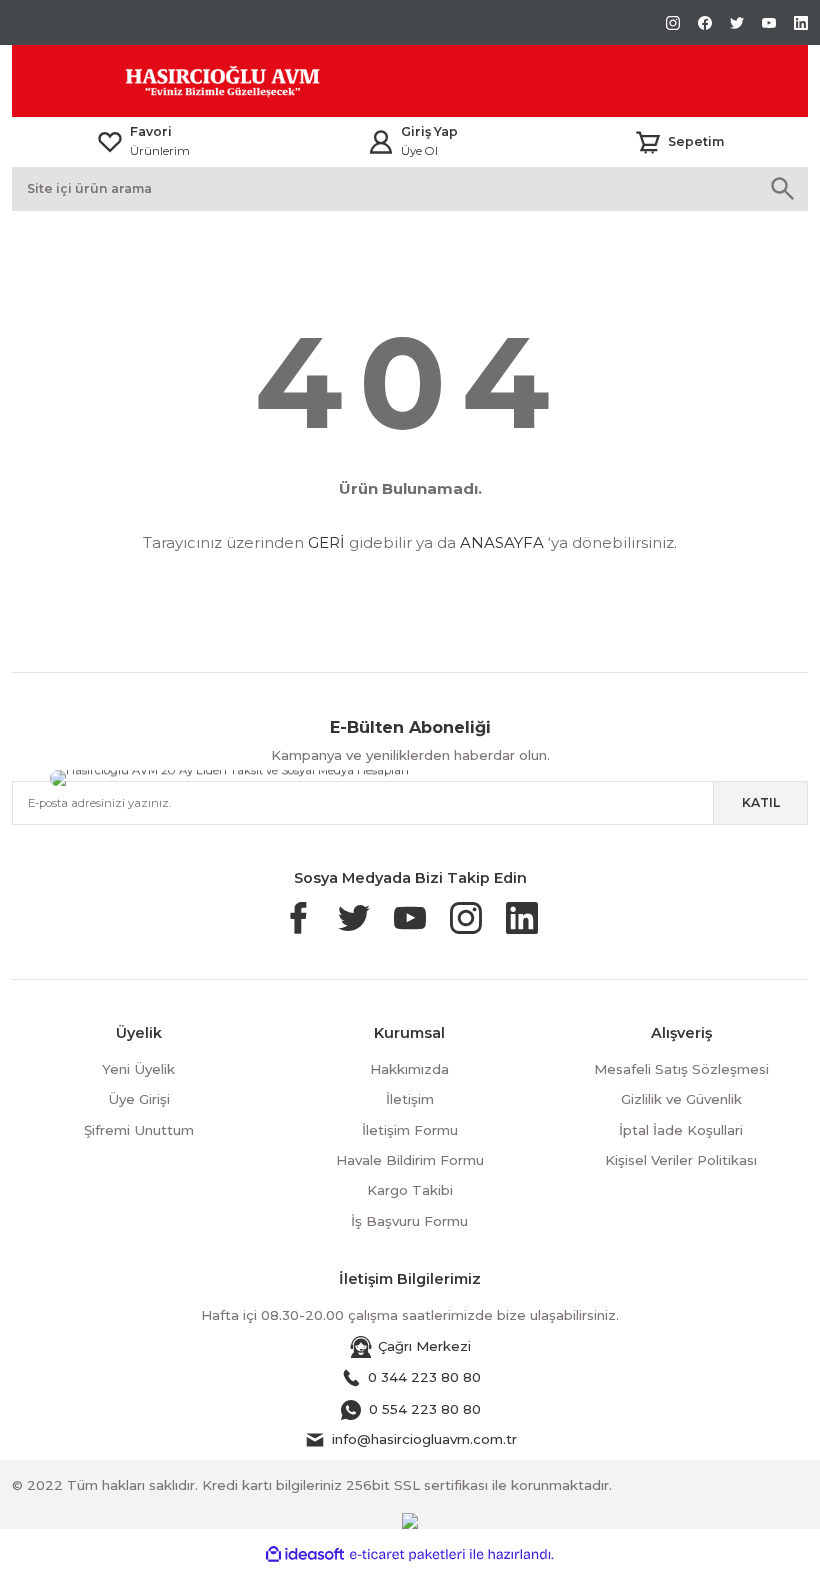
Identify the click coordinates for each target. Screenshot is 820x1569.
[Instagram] (658, 777)
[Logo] (178, 81)
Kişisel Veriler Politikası (681, 1160)
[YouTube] (468, 777)
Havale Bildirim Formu (410, 1160)
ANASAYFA (502, 542)
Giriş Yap (429, 131)
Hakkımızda (409, 1069)
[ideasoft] (305, 1555)
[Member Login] (381, 142)
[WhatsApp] (522, 772)
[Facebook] (656, 773)
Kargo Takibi (410, 1190)
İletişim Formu (410, 1130)
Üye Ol (419, 151)
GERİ (326, 542)
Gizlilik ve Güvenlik (681, 1099)
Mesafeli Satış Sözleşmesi (681, 1069)
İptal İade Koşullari (681, 1130)
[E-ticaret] (407, 1554)
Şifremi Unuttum (139, 1130)
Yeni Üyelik (138, 1069)
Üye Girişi (139, 1099)
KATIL (761, 802)
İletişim (410, 1099)
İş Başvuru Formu (409, 1221)
